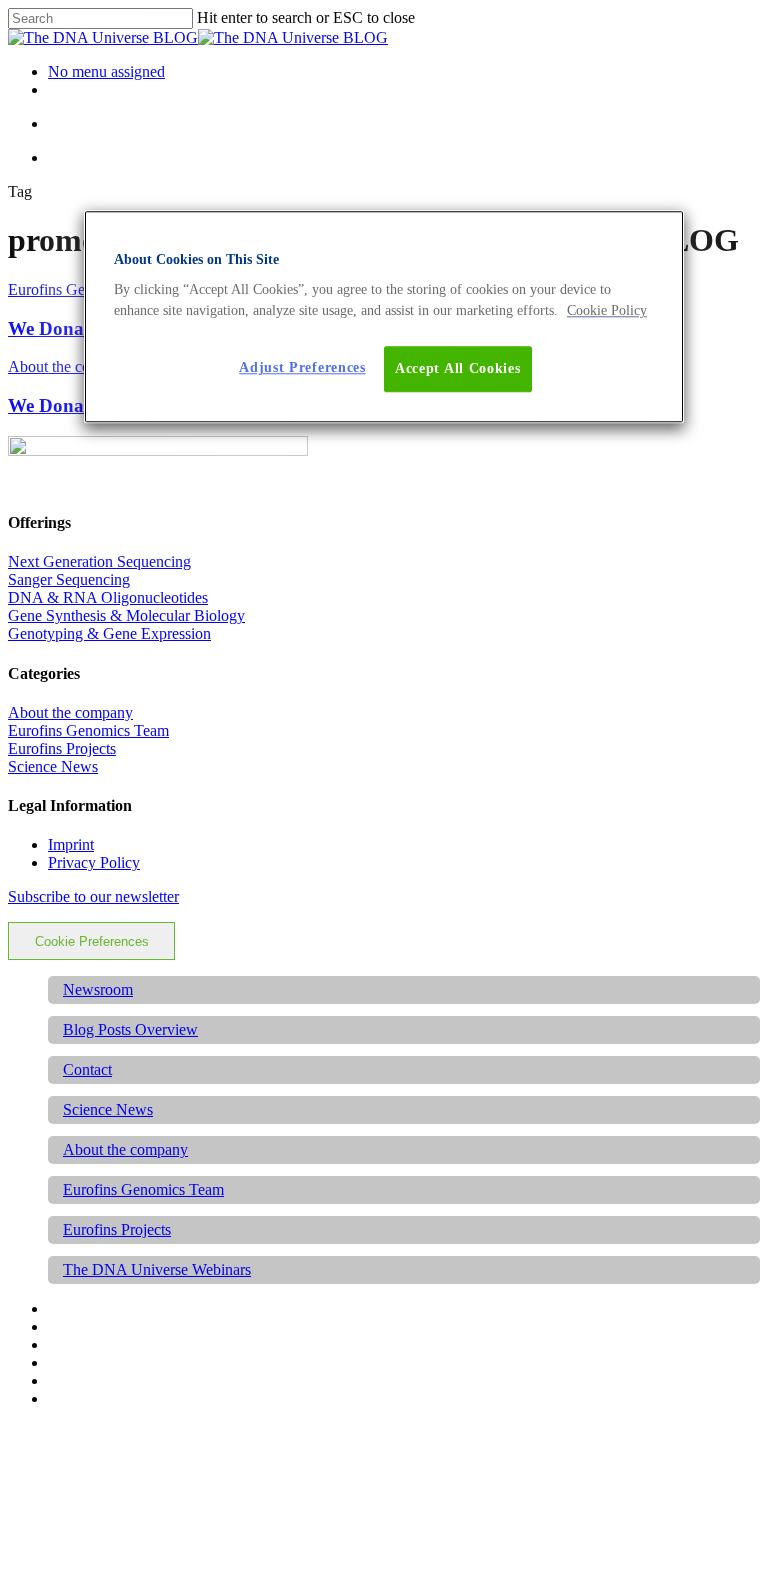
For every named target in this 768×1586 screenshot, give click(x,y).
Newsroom (98, 989)
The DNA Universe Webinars (157, 1269)
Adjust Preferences (302, 368)
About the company (70, 366)
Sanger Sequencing (69, 579)
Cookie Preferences (92, 941)
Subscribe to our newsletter (93, 896)
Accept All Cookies (458, 369)
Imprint (71, 844)
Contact (87, 1069)
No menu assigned (106, 71)
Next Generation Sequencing (99, 561)
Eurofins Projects (62, 748)
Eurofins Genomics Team (88, 730)
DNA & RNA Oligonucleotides (108, 597)
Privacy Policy (94, 862)
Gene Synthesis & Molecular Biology (126, 615)
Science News (53, 766)
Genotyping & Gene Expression (109, 633)
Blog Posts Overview (130, 1029)
